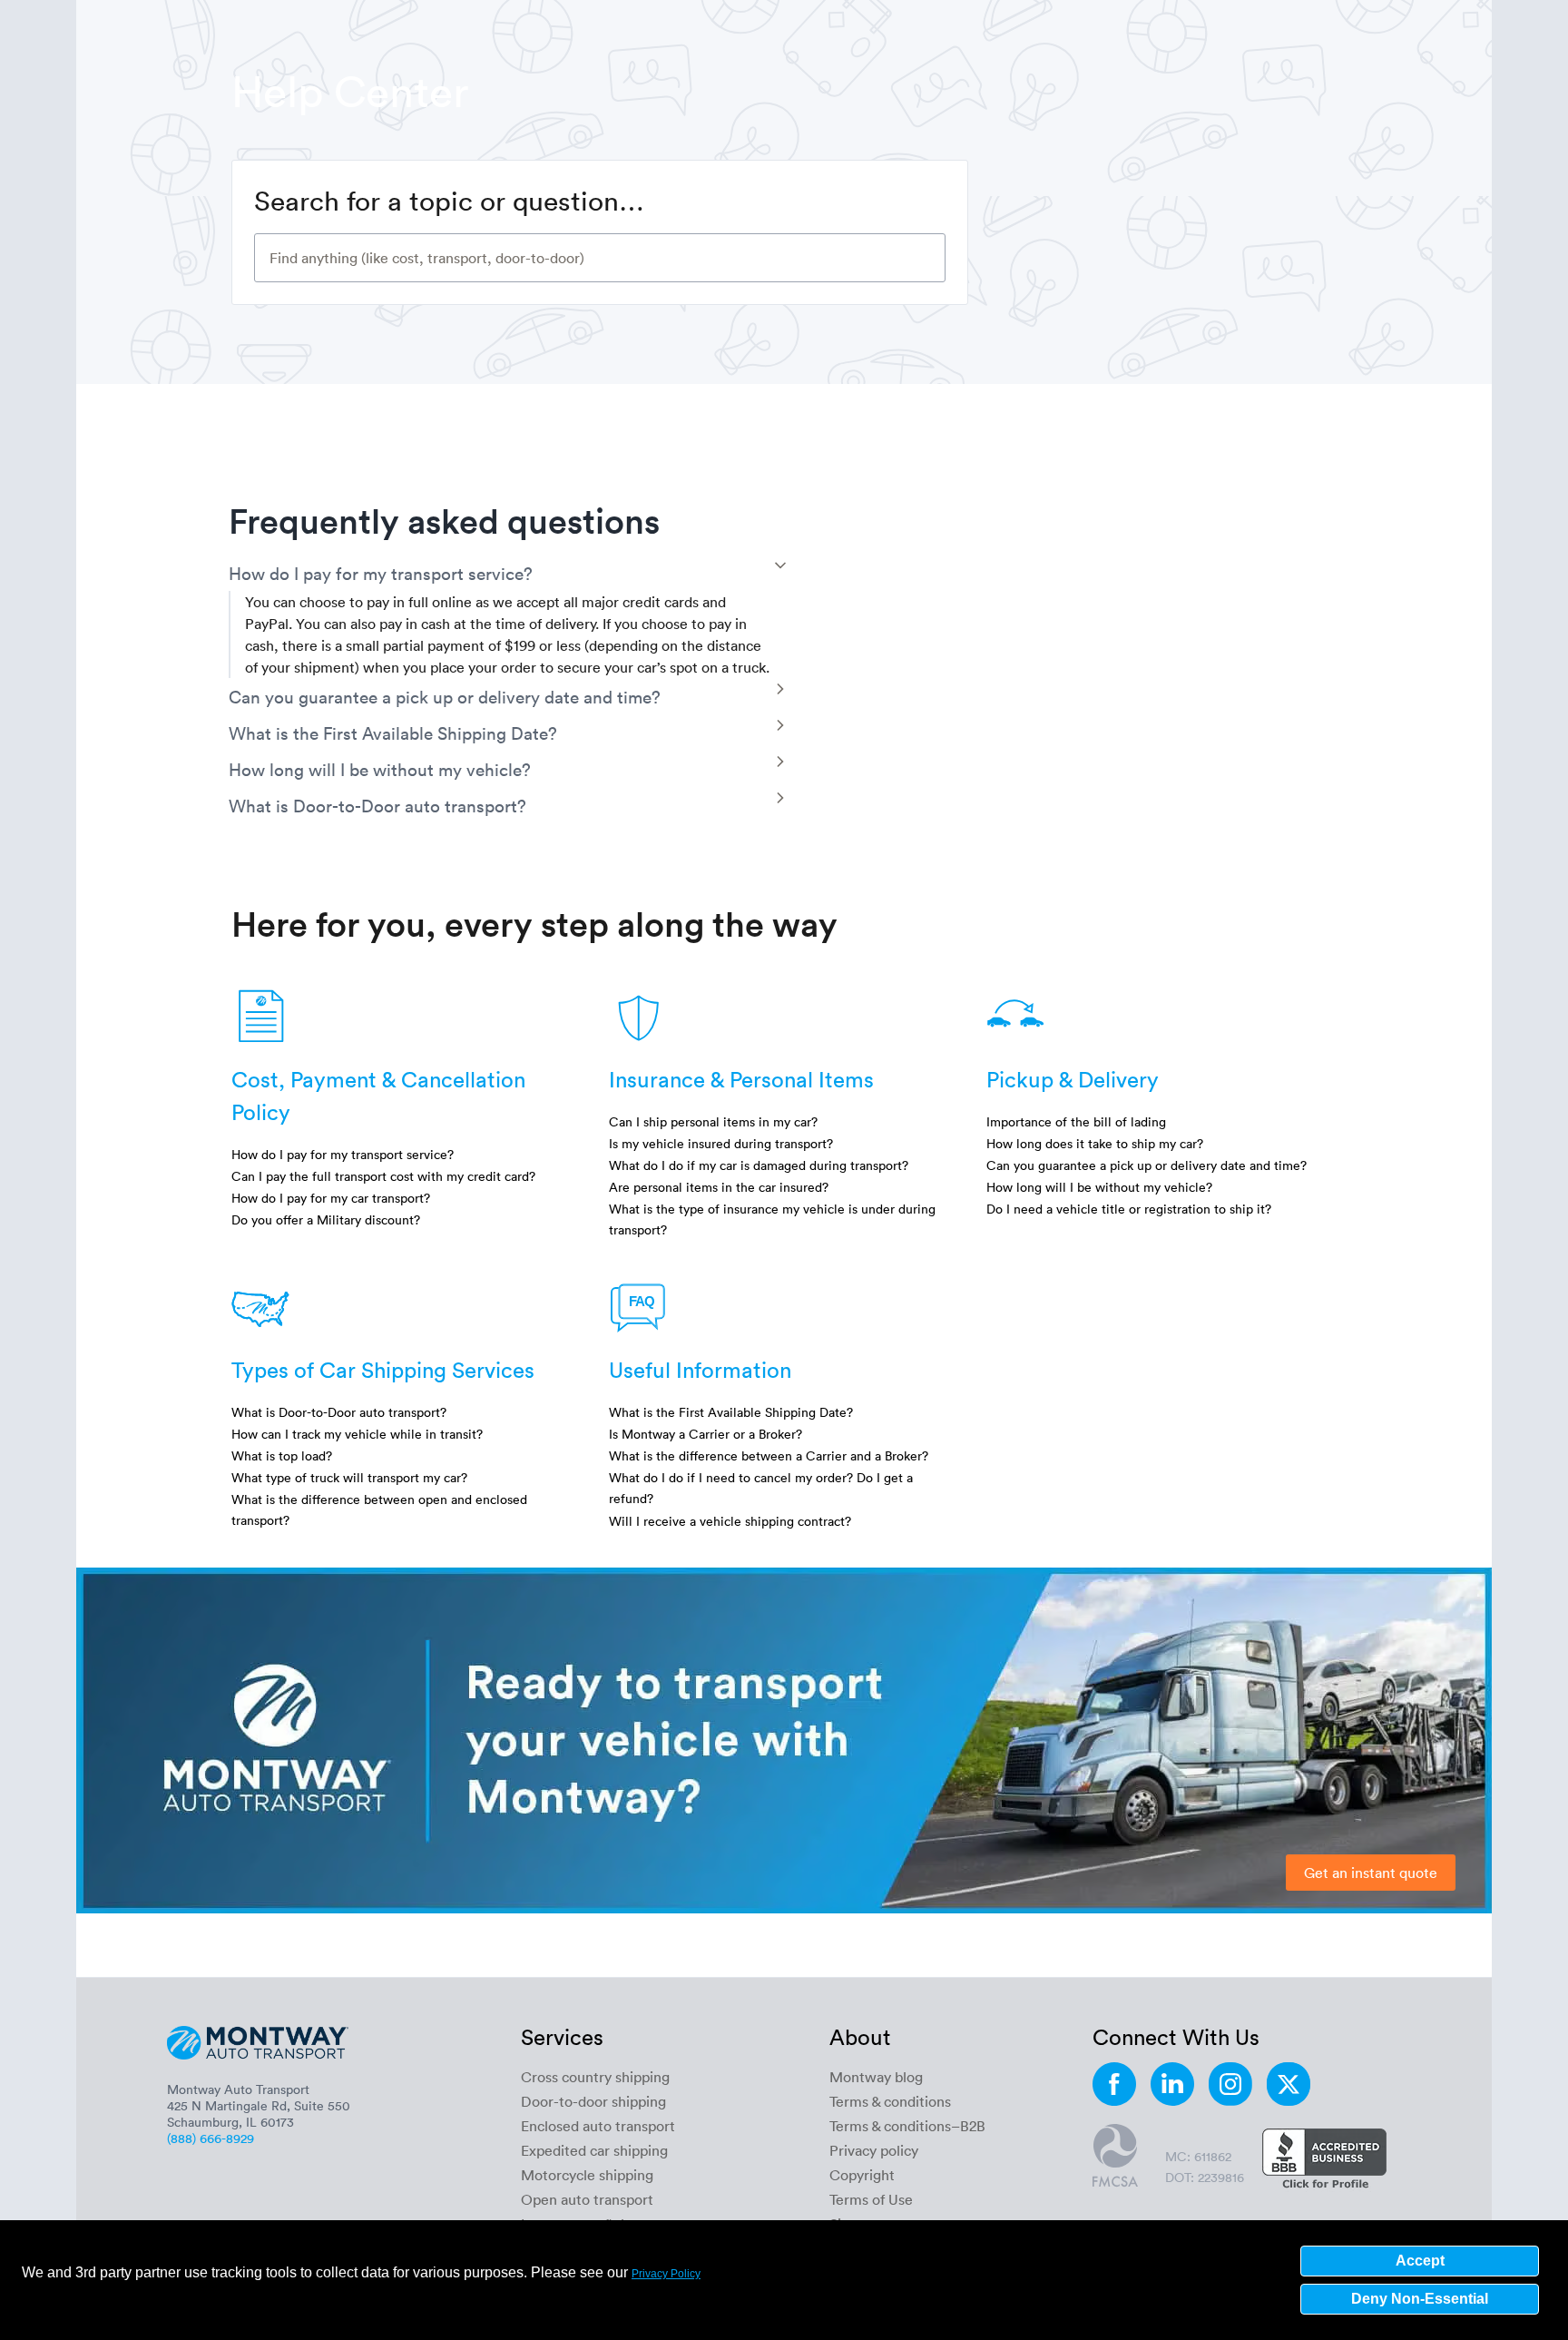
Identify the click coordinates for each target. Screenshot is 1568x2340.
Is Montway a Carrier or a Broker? (706, 1434)
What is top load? (282, 1455)
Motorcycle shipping (587, 2175)
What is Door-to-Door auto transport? (339, 1412)
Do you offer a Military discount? (326, 1219)
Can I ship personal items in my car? (713, 1121)
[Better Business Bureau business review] (1324, 2160)
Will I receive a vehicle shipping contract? (730, 1521)
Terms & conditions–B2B (907, 2126)
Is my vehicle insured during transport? (721, 1143)
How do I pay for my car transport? (331, 1198)
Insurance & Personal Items (741, 1079)
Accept (1420, 2261)
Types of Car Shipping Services (383, 1369)
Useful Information (700, 1369)
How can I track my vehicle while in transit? (357, 1434)
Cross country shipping (595, 2077)
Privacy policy (874, 2150)
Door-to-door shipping (593, 2101)
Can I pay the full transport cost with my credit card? (383, 1176)
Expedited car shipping (594, 2150)
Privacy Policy (666, 2274)
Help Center (350, 90)
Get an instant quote (1371, 1873)
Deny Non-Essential (1420, 2299)
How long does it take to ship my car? (1095, 1143)
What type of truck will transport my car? (349, 1477)
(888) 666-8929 (211, 2138)
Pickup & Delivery (1073, 1079)
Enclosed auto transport (598, 2126)
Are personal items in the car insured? (719, 1187)
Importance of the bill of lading (1076, 1121)
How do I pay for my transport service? (343, 1154)
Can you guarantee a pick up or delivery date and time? (1147, 1165)
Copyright (862, 2175)
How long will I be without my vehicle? (1099, 1187)
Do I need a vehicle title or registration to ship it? (1129, 1209)
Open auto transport (587, 2199)
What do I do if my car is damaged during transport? (759, 1165)
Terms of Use (871, 2199)
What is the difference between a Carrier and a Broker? (769, 1455)
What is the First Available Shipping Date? (731, 1412)
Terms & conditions (890, 2101)
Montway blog (876, 2077)
